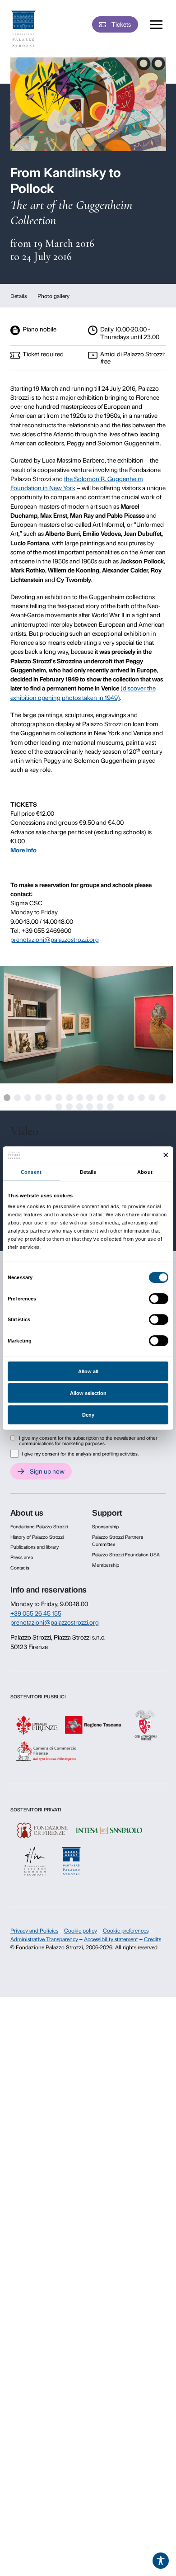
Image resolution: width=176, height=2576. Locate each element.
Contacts (20, 1568)
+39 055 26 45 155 (36, 1613)
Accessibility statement (111, 1939)
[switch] (159, 1299)
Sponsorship (105, 1527)
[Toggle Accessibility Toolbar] (161, 2561)
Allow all (88, 1371)
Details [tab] (88, 1172)
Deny (88, 1415)
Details (19, 296)
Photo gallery (53, 296)
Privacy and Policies (34, 1931)
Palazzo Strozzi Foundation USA (126, 1555)
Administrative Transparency (44, 1939)
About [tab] (145, 1172)
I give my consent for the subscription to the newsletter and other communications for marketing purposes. (88, 1441)
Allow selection (88, 1393)
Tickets (121, 24)
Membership (106, 1565)
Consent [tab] (31, 1172)
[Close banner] (166, 1155)
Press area (22, 1557)
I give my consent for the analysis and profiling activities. (80, 1454)
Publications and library (35, 1547)
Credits (153, 1939)
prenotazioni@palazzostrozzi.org (55, 940)
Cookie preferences (126, 1931)
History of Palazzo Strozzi (37, 1537)
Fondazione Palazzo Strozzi (39, 1527)
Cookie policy (81, 1931)
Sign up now (47, 1471)
